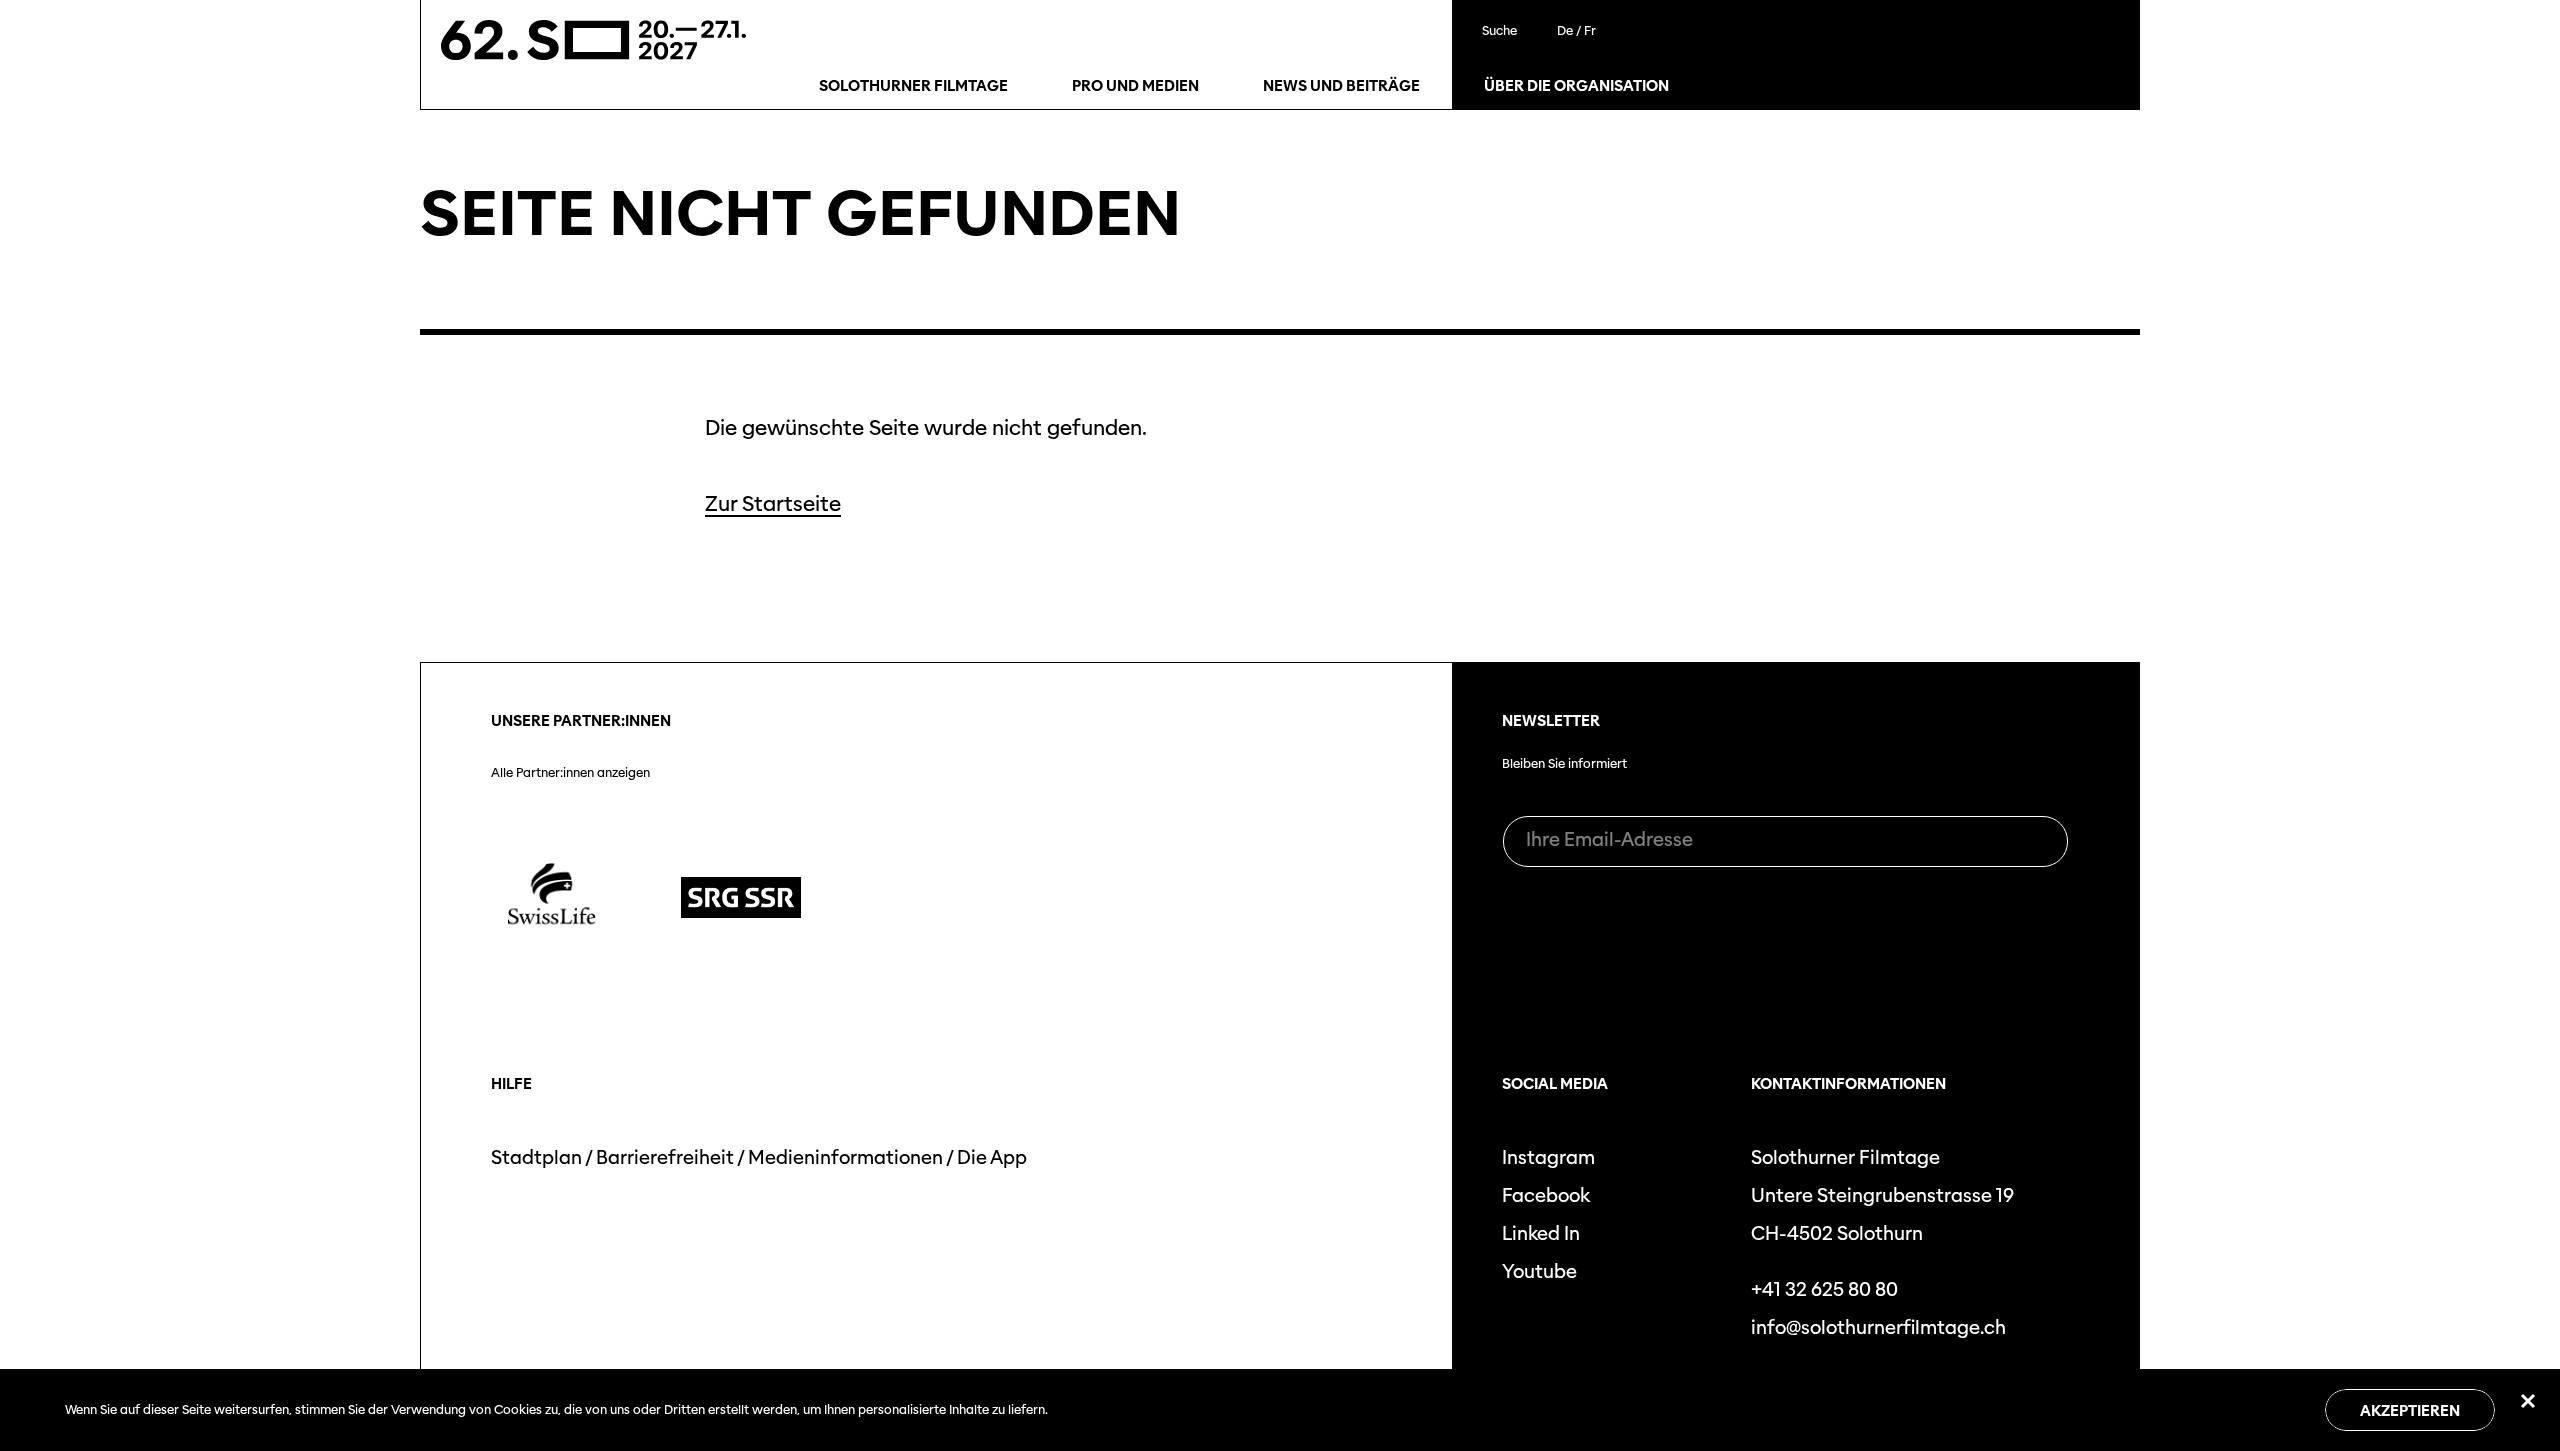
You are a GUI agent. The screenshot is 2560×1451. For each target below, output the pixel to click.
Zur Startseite (773, 503)
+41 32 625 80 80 (1824, 1289)
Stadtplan (536, 1157)
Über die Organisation (1576, 86)
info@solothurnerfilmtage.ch (1878, 1327)
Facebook (1546, 1195)
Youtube (1539, 1271)
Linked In (1541, 1233)
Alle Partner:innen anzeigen (570, 773)
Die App (992, 1157)
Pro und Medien (1135, 86)
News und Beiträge (1341, 86)
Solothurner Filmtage (913, 86)
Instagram (1548, 1157)
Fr (1590, 30)
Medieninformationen (845, 1157)
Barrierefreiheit (665, 1157)
